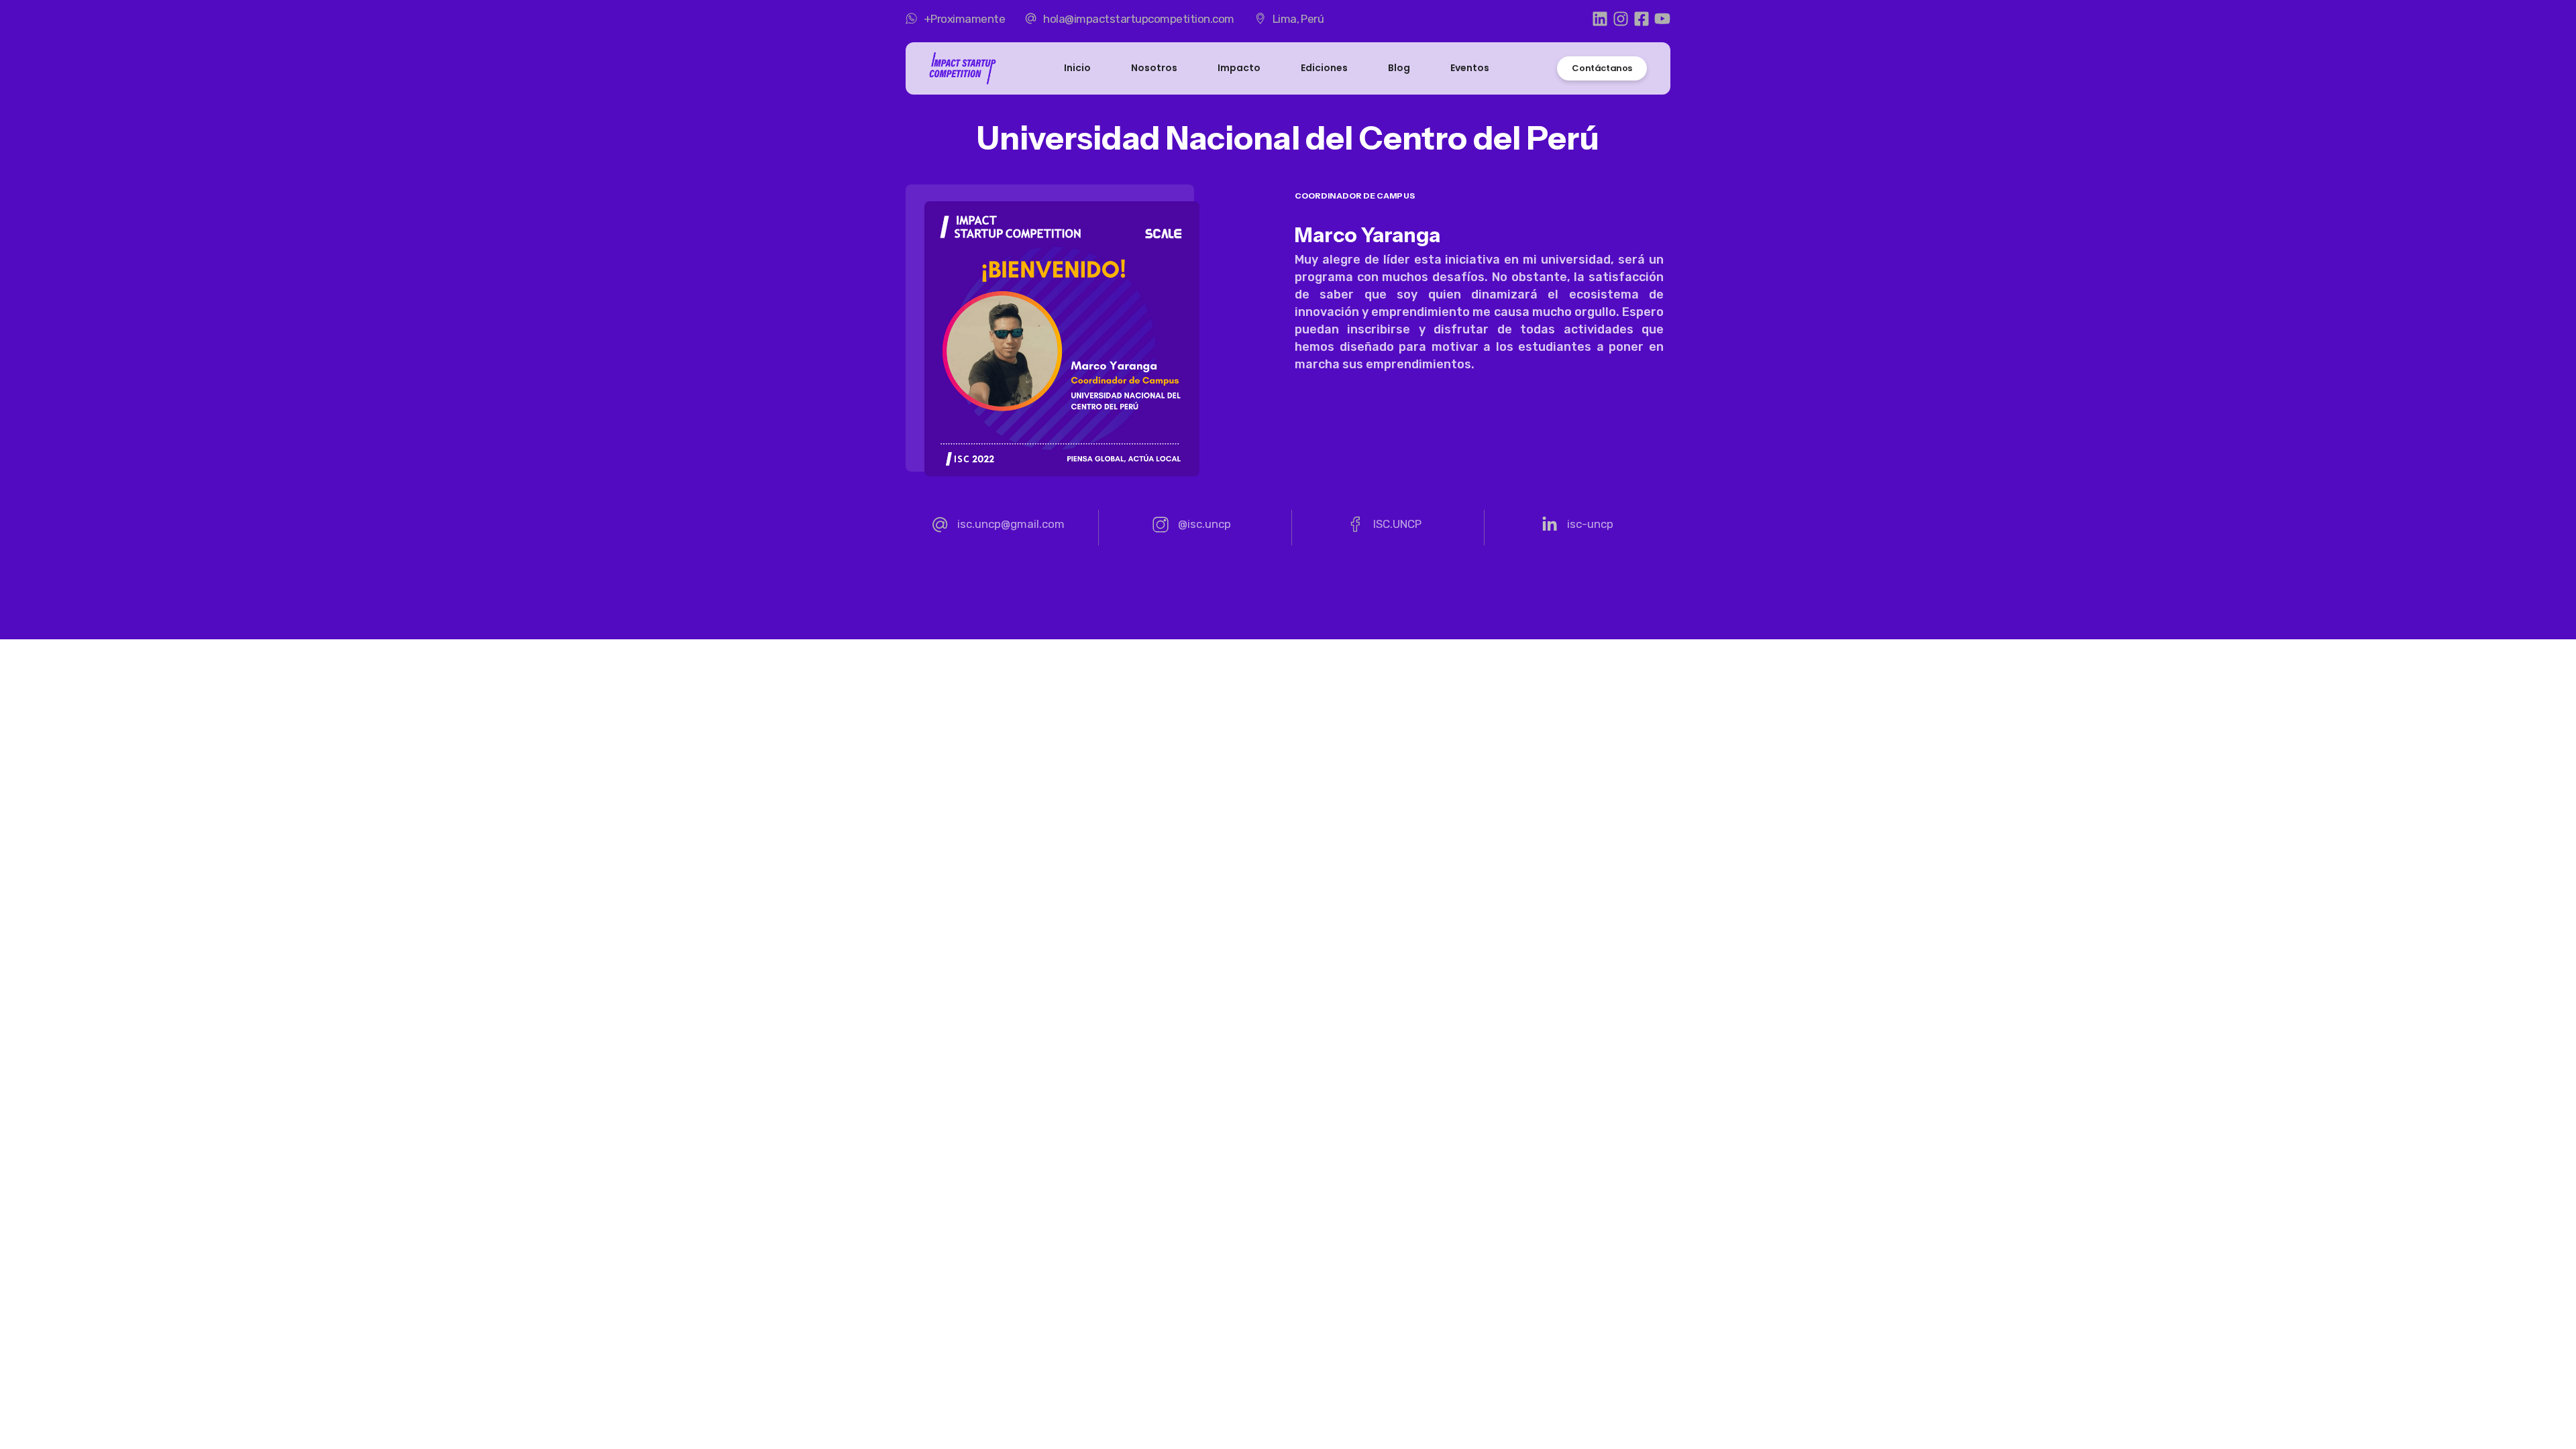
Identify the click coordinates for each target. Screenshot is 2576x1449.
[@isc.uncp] (1192, 528)
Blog (1399, 68)
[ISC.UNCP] (1385, 528)
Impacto (1239, 68)
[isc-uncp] (1577, 528)
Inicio (1077, 68)
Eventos (1470, 68)
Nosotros (1154, 68)
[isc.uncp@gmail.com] (998, 528)
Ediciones (1324, 68)
